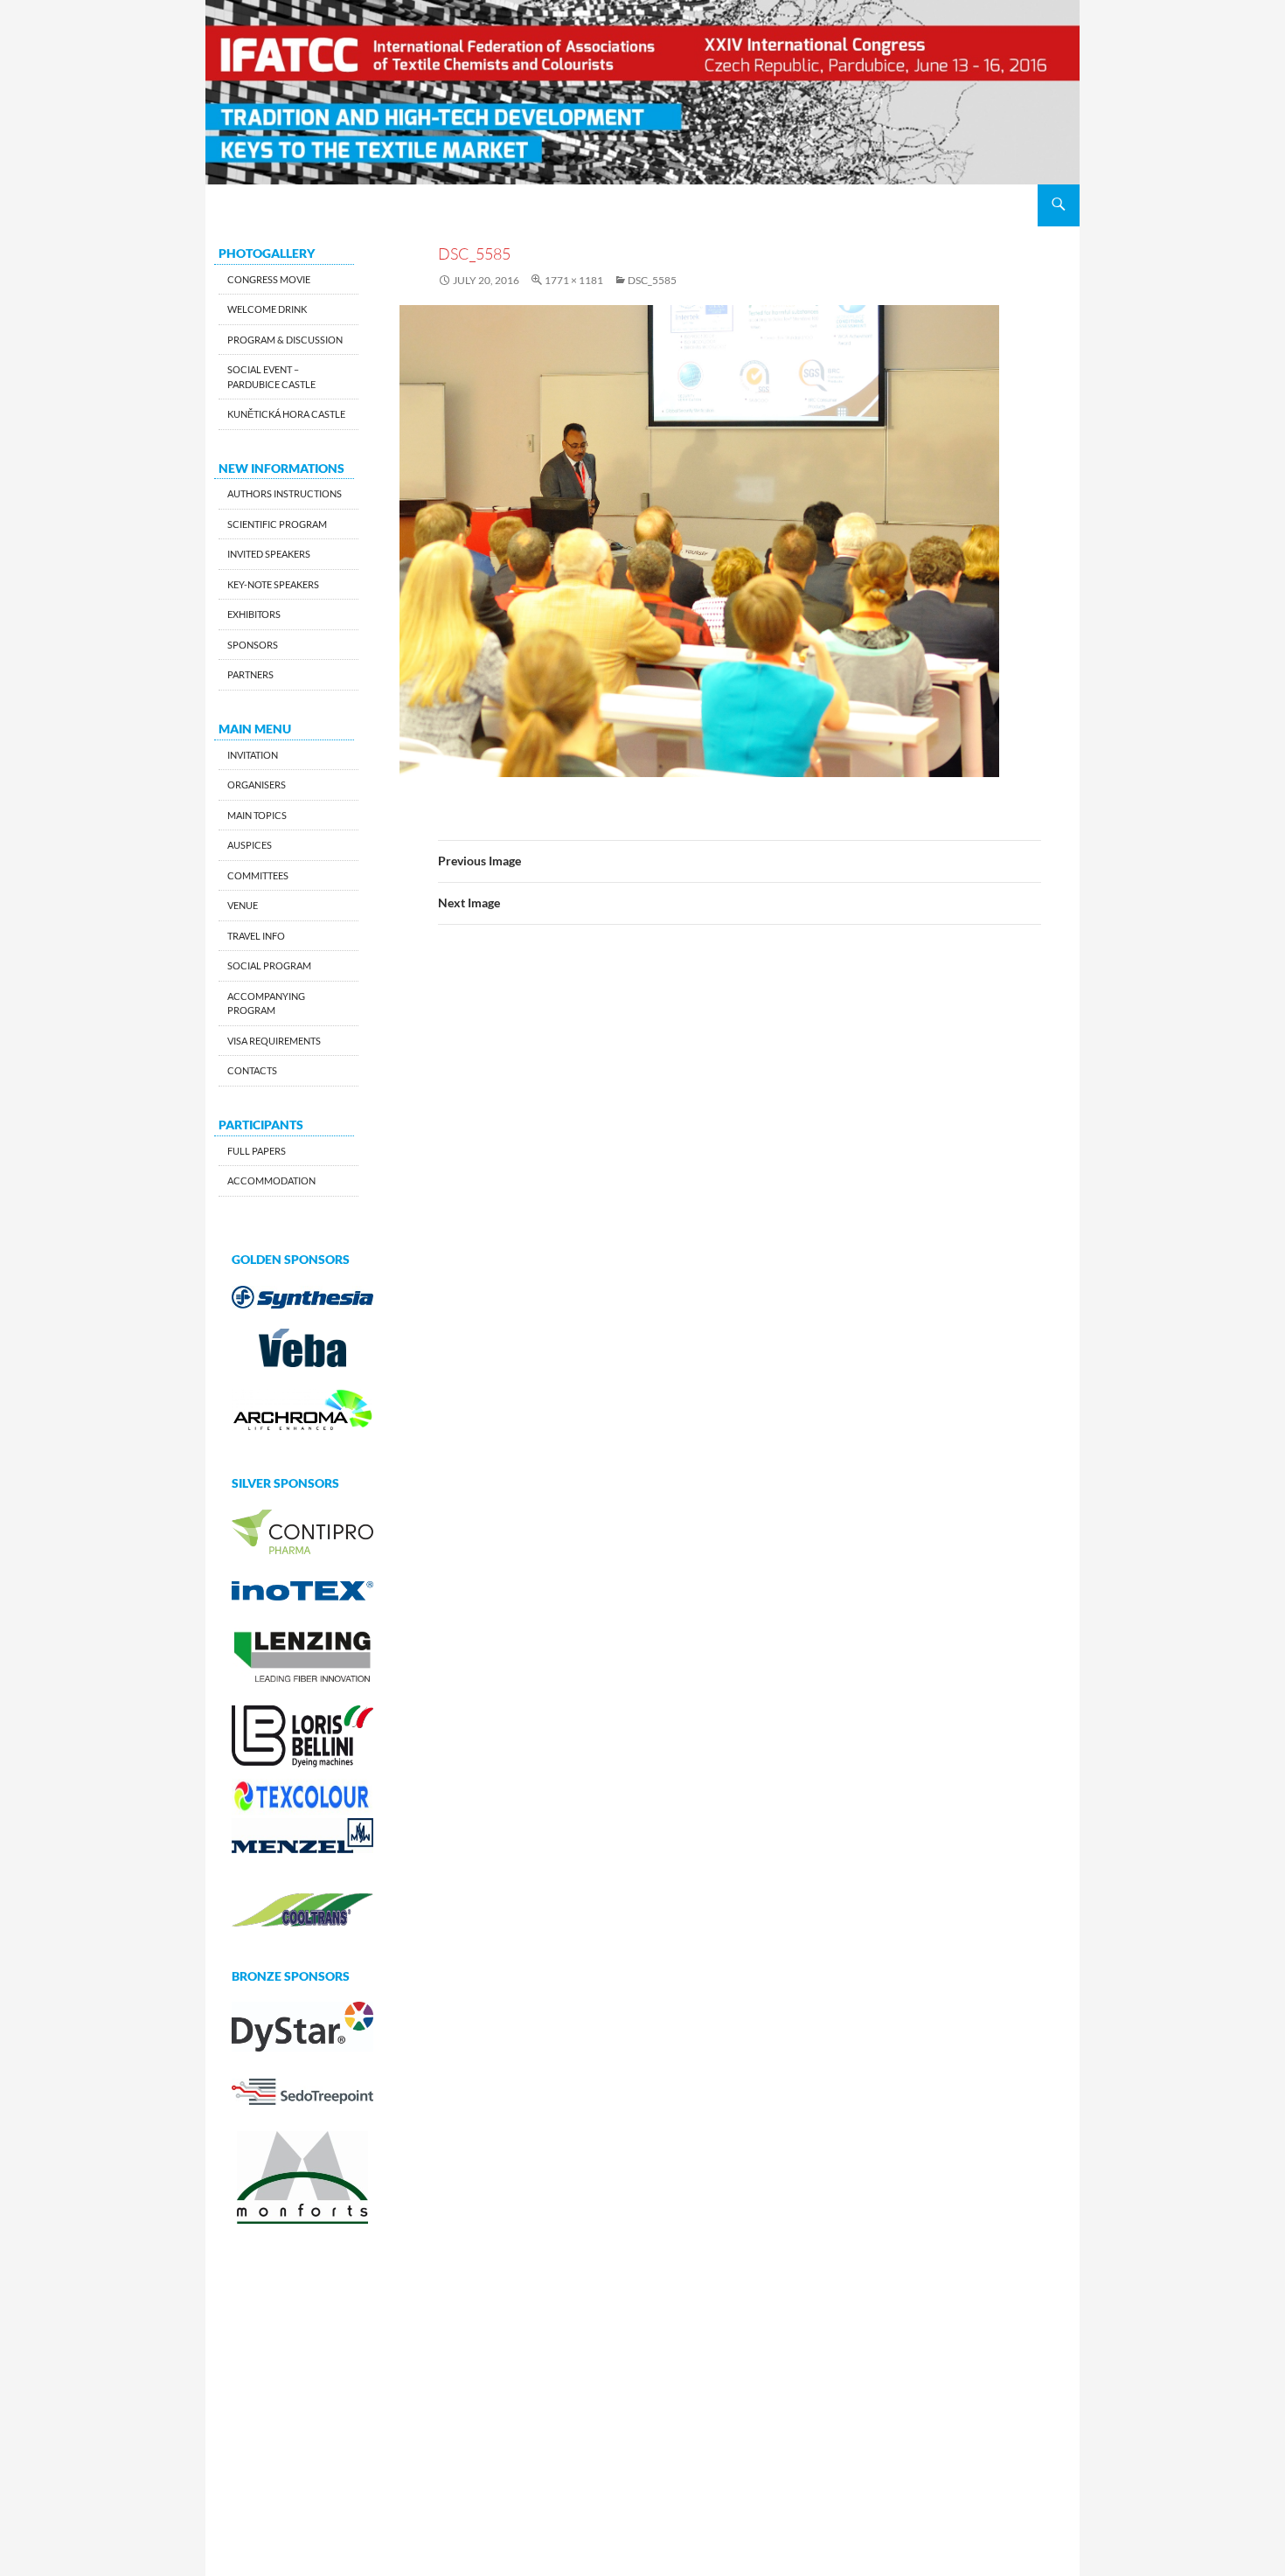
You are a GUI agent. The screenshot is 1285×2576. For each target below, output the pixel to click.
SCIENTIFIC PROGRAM (277, 524)
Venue (243, 905)
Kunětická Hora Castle (286, 414)
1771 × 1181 (574, 280)
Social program (269, 965)
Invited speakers (269, 554)
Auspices (250, 845)
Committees (258, 875)
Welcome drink (267, 309)
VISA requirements (274, 1041)
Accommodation (271, 1180)
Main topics (257, 815)
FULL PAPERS (257, 1151)
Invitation (253, 755)
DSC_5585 (652, 280)
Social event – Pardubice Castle (271, 377)
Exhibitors (254, 614)
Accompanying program (266, 1003)
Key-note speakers (273, 584)
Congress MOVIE (269, 279)
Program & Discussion (285, 340)
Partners (250, 674)
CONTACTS (252, 1070)
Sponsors (253, 645)
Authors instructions (285, 493)
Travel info (256, 936)
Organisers (257, 785)
